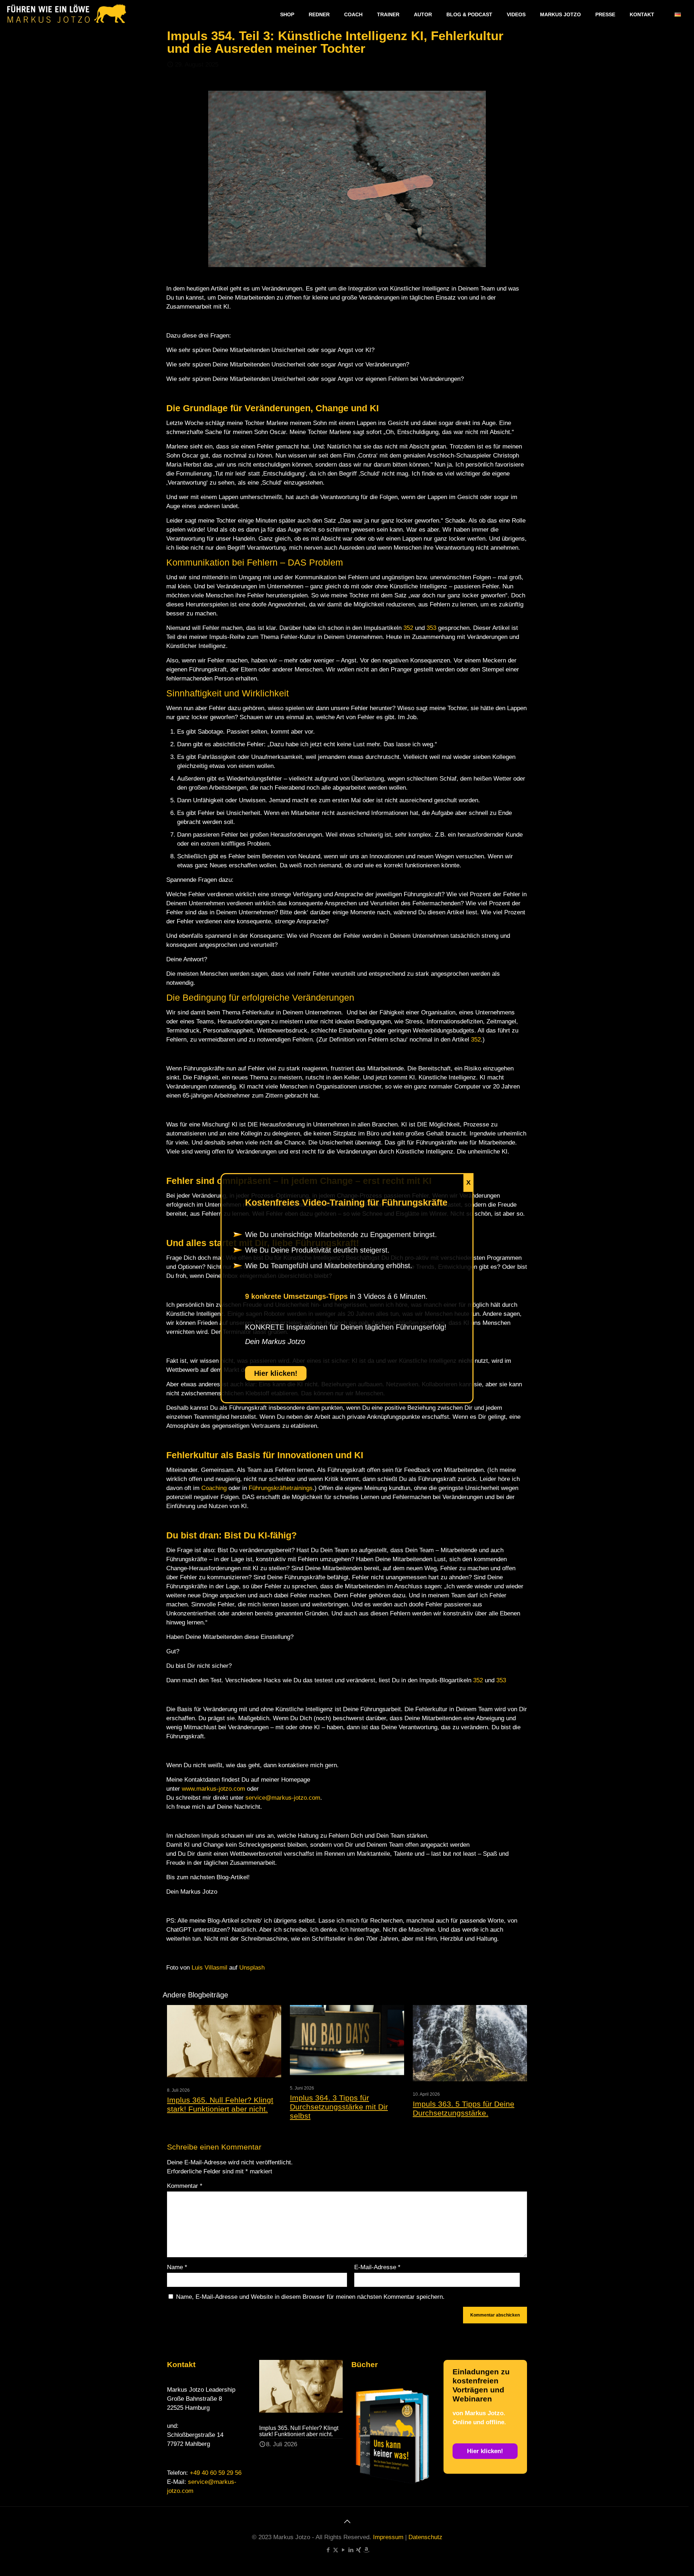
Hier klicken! (276, 1373)
